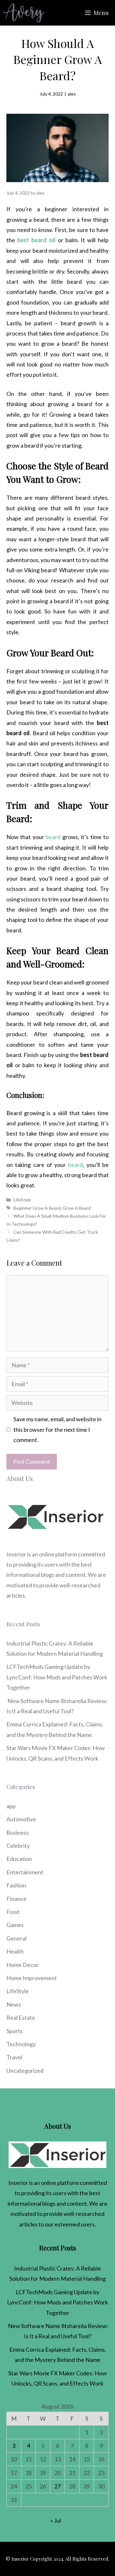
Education (19, 1859)
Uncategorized (25, 2071)
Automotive (21, 1819)
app (11, 1806)
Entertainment (25, 1872)
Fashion (16, 1885)
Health (15, 1951)
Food (13, 1912)
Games (15, 1925)
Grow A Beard (77, 1208)
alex (72, 94)
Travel (14, 2057)
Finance (16, 1899)
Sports (15, 2031)
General (16, 1938)
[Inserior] (24, 13)
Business (18, 1832)
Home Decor (23, 1965)
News (14, 2004)
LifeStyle (22, 1200)
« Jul (56, 2520)
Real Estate (21, 2017)
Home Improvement (32, 1978)
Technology (21, 2044)
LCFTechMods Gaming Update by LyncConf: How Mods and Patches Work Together (57, 1677)
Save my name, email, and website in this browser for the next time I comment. (57, 1429)
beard (75, 1165)
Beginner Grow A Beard (37, 1208)
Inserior (16, 1554)
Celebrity (18, 1846)
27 (57, 2486)
